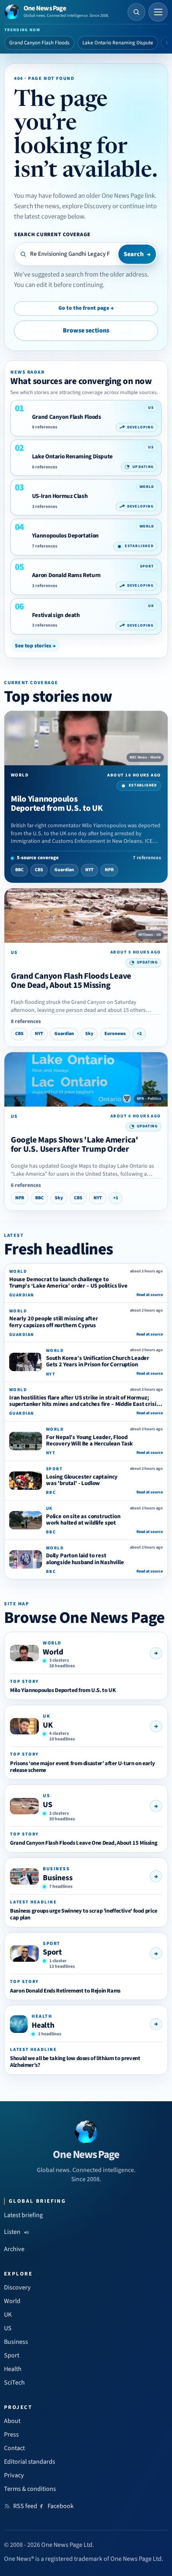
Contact (14, 2448)
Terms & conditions (30, 2489)
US (48, 1805)
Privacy (14, 2475)
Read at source (150, 1295)
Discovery (17, 2287)
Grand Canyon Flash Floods (39, 43)
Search (137, 254)
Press (11, 2435)
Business (58, 1878)
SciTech (14, 2383)
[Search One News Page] (136, 12)
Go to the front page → (86, 308)
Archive (14, 2249)
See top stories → (35, 646)
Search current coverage (52, 234)
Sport (52, 1952)
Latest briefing (23, 2215)
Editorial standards (30, 2462)
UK (48, 1725)
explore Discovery (87, 206)
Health (43, 2025)
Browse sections (86, 330)
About (12, 2421)
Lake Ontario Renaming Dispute (118, 43)
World (53, 1652)
